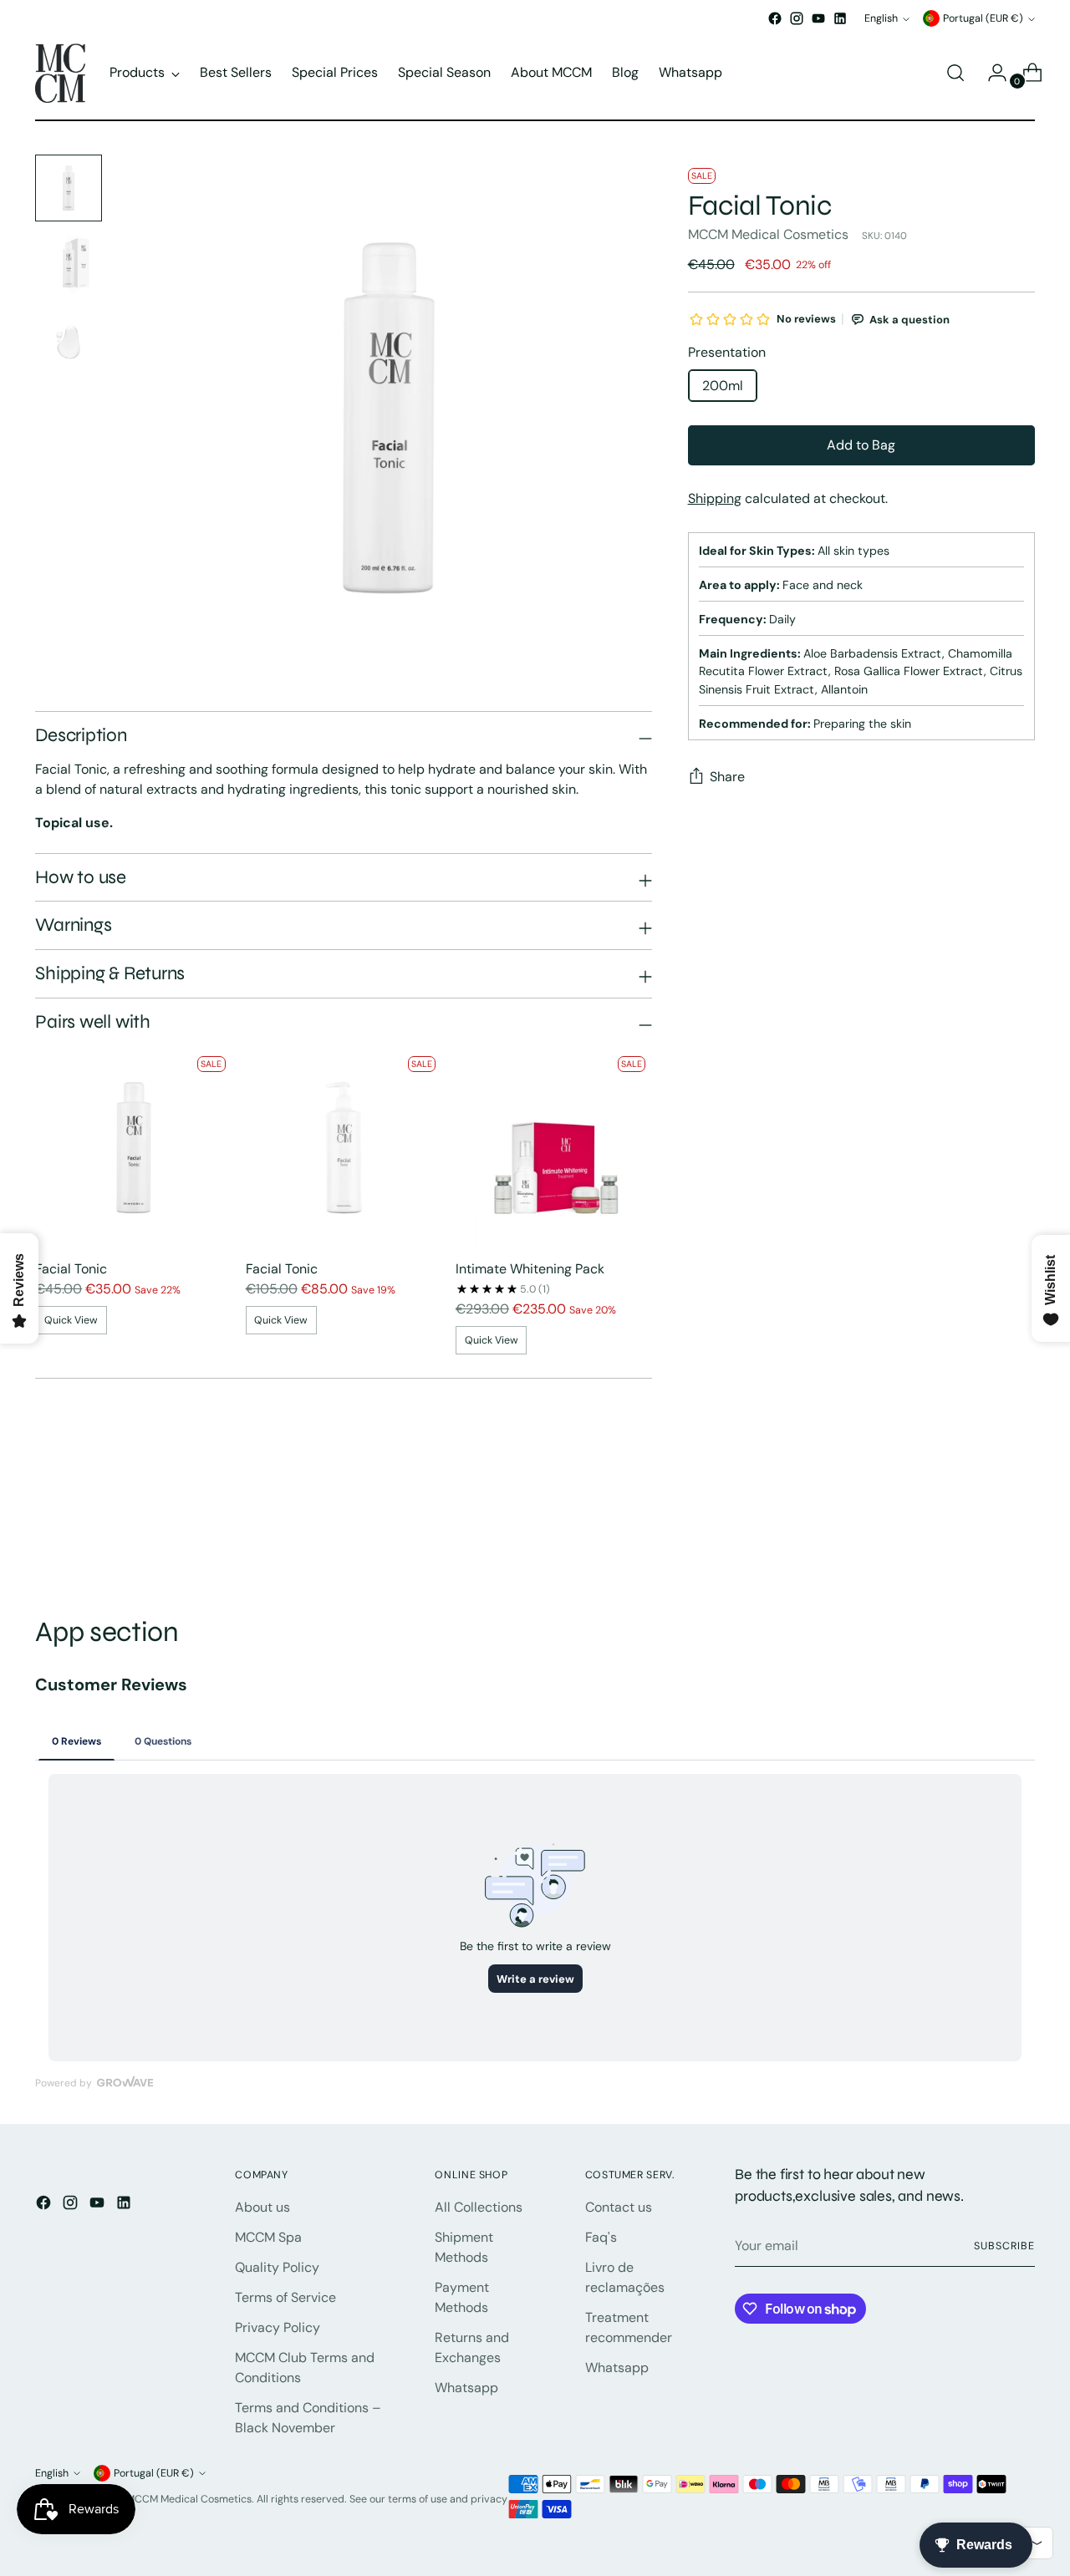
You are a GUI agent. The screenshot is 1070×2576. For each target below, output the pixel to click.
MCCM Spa (268, 2237)
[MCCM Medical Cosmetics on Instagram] (797, 18)
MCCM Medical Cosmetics (768, 234)
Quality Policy (277, 2267)
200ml (723, 386)
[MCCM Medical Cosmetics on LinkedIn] (840, 18)
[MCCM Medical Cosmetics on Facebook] (775, 18)
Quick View (71, 1320)
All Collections (479, 2207)
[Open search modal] (955, 73)
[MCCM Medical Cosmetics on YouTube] (818, 18)
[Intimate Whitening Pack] (554, 1148)
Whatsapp (466, 2388)
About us (262, 2207)
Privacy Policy (278, 2327)
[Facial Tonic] (133, 1148)
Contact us (619, 2207)
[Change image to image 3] (69, 342)
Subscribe (1004, 2246)
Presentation (727, 352)
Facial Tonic (71, 1269)
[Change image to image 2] (69, 265)
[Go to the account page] (991, 73)
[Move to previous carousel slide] (982, 1527)
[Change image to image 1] (69, 188)
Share (727, 777)
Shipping (715, 498)
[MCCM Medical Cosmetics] (60, 73)
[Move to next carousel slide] (1021, 1526)
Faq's (601, 2237)
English (881, 18)
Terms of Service (285, 2297)
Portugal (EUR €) (983, 18)
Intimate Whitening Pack (530, 1269)
